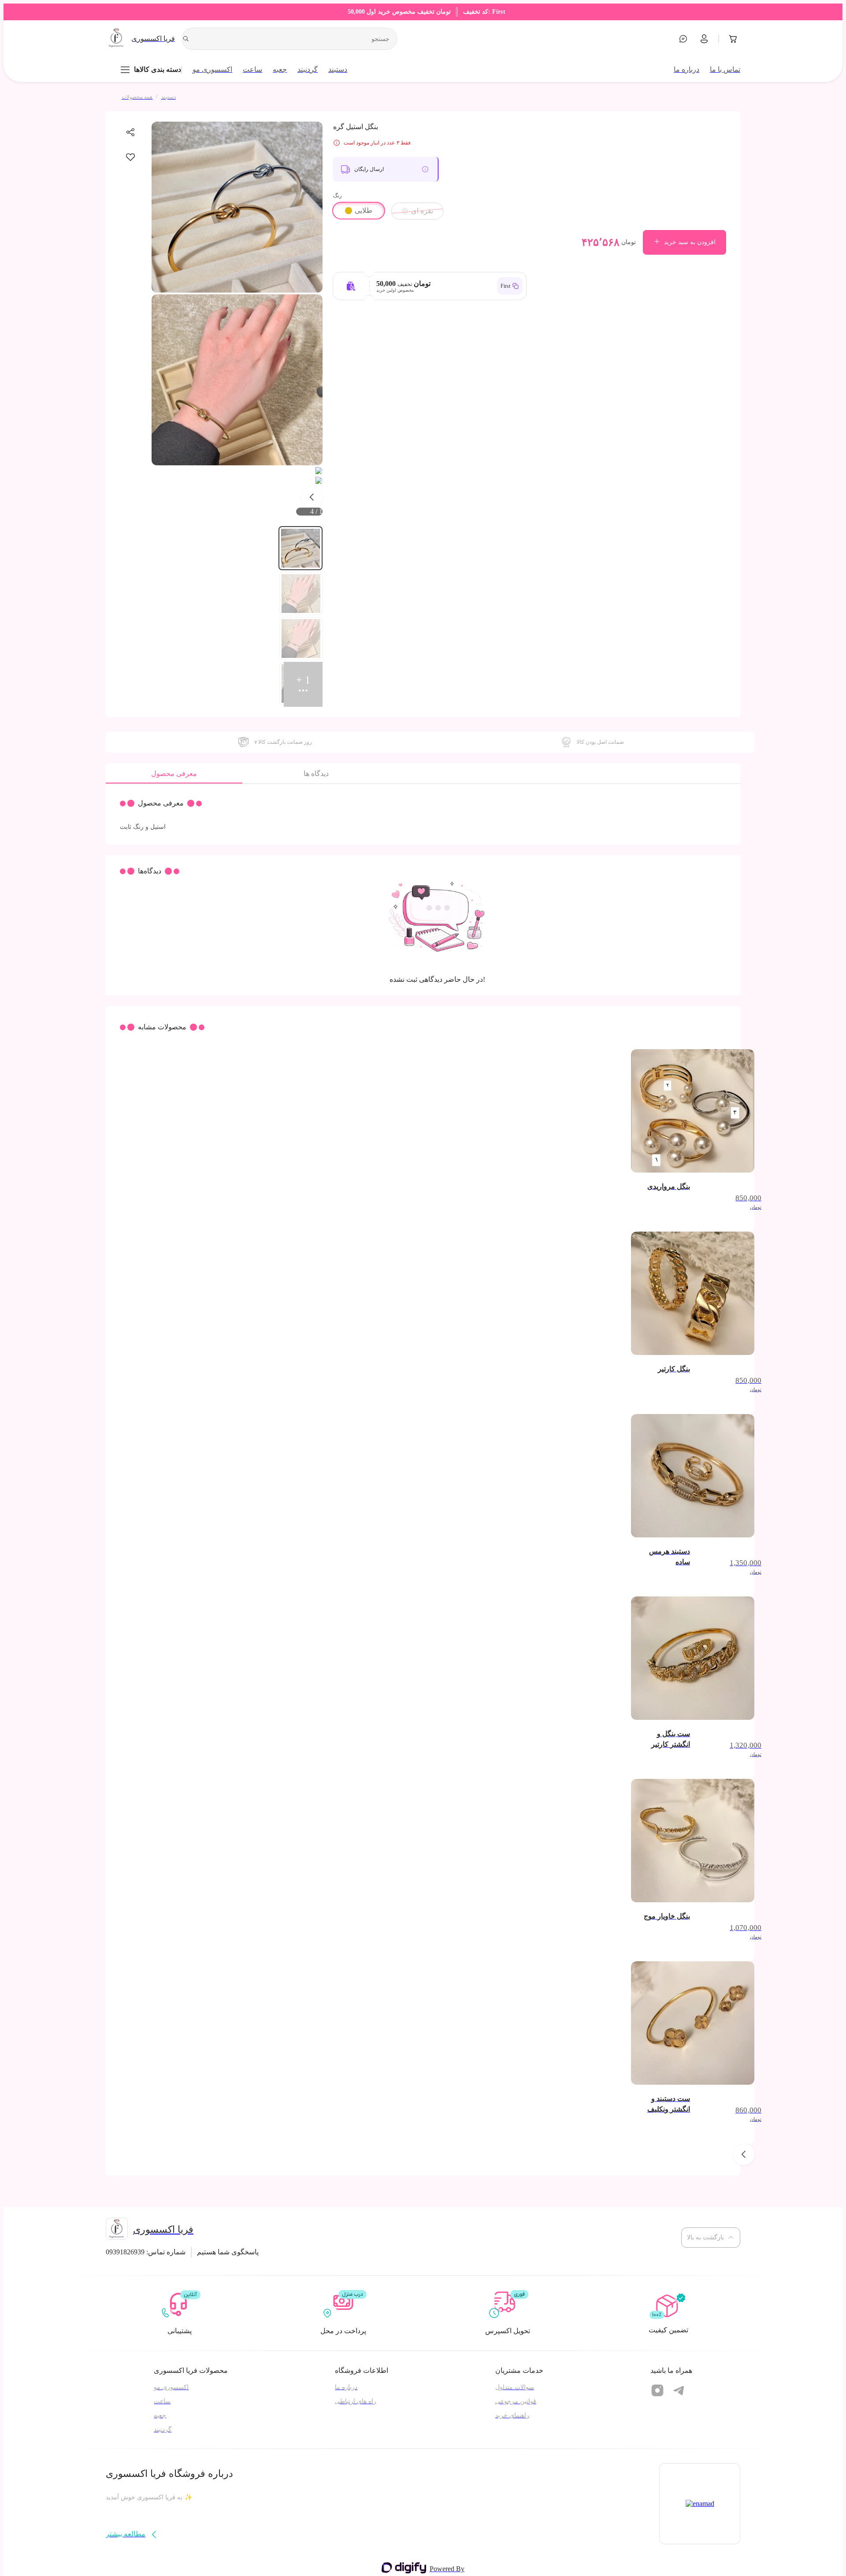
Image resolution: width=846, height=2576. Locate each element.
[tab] (174, 776)
